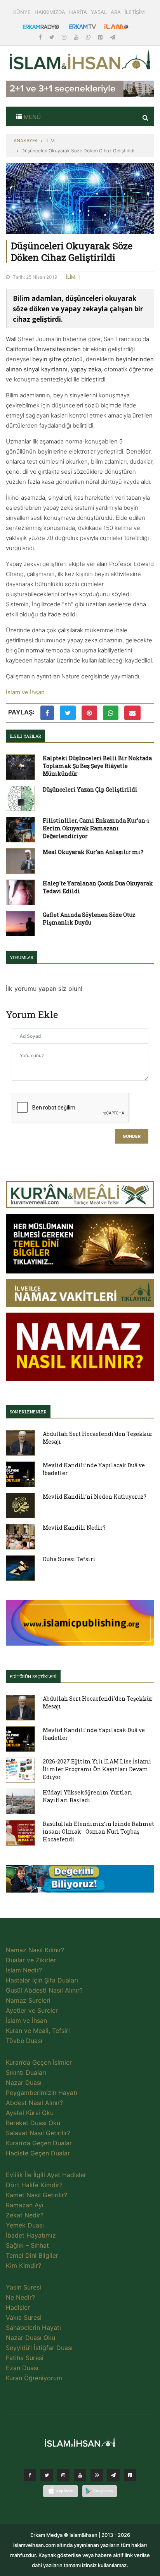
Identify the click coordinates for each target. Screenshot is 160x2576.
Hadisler (18, 2307)
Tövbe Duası (24, 2041)
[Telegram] (113, 37)
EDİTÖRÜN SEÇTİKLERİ (33, 1676)
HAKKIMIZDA (50, 12)
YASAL (99, 12)
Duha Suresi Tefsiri (69, 1559)
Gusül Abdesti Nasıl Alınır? (44, 1990)
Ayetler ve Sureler (32, 2010)
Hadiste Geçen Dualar (38, 2153)
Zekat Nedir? (25, 2215)
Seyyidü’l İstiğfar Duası (39, 2348)
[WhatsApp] (89, 37)
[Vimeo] (113, 2477)
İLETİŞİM (135, 12)
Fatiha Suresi (25, 2358)
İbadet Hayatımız (31, 2235)
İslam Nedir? (24, 1970)
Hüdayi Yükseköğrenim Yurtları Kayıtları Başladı (88, 1796)
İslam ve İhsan (25, 692)
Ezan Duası (22, 2368)
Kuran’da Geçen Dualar (39, 2143)
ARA (116, 12)
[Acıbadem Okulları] (80, 1881)
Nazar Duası (24, 2083)
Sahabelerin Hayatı (33, 2328)
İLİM (50, 141)
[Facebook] (41, 37)
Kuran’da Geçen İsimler (39, 2062)
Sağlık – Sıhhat (27, 2245)
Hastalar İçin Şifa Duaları (42, 1980)
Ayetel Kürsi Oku (30, 2113)
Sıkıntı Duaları (26, 2072)
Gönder (132, 1136)
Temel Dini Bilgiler (32, 2255)
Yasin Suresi (23, 2287)
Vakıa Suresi (24, 2317)
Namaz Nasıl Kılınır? (35, 1950)
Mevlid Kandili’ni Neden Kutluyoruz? (95, 1497)
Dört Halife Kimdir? (34, 2185)
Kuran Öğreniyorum (34, 2378)
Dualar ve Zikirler (31, 1960)
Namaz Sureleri (28, 2000)
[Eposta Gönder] (132, 713)
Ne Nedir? (20, 2297)
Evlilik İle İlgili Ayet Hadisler (46, 2175)
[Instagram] (65, 37)
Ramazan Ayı (25, 2205)
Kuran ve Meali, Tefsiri (38, 2031)
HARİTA (78, 12)
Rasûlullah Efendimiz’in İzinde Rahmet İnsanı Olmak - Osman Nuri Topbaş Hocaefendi (98, 1831)
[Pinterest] (101, 37)
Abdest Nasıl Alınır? (34, 2103)
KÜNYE (22, 12)
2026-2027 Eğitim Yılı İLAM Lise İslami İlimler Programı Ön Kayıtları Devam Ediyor (97, 1769)
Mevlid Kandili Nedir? (74, 1528)
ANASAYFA (26, 141)
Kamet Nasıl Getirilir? (37, 2195)
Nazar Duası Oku (30, 2338)
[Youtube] (77, 37)
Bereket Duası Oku (33, 2123)
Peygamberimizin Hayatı (42, 2093)
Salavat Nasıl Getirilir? (38, 2133)
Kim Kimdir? (23, 2265)
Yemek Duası (25, 2225)
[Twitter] (53, 37)
